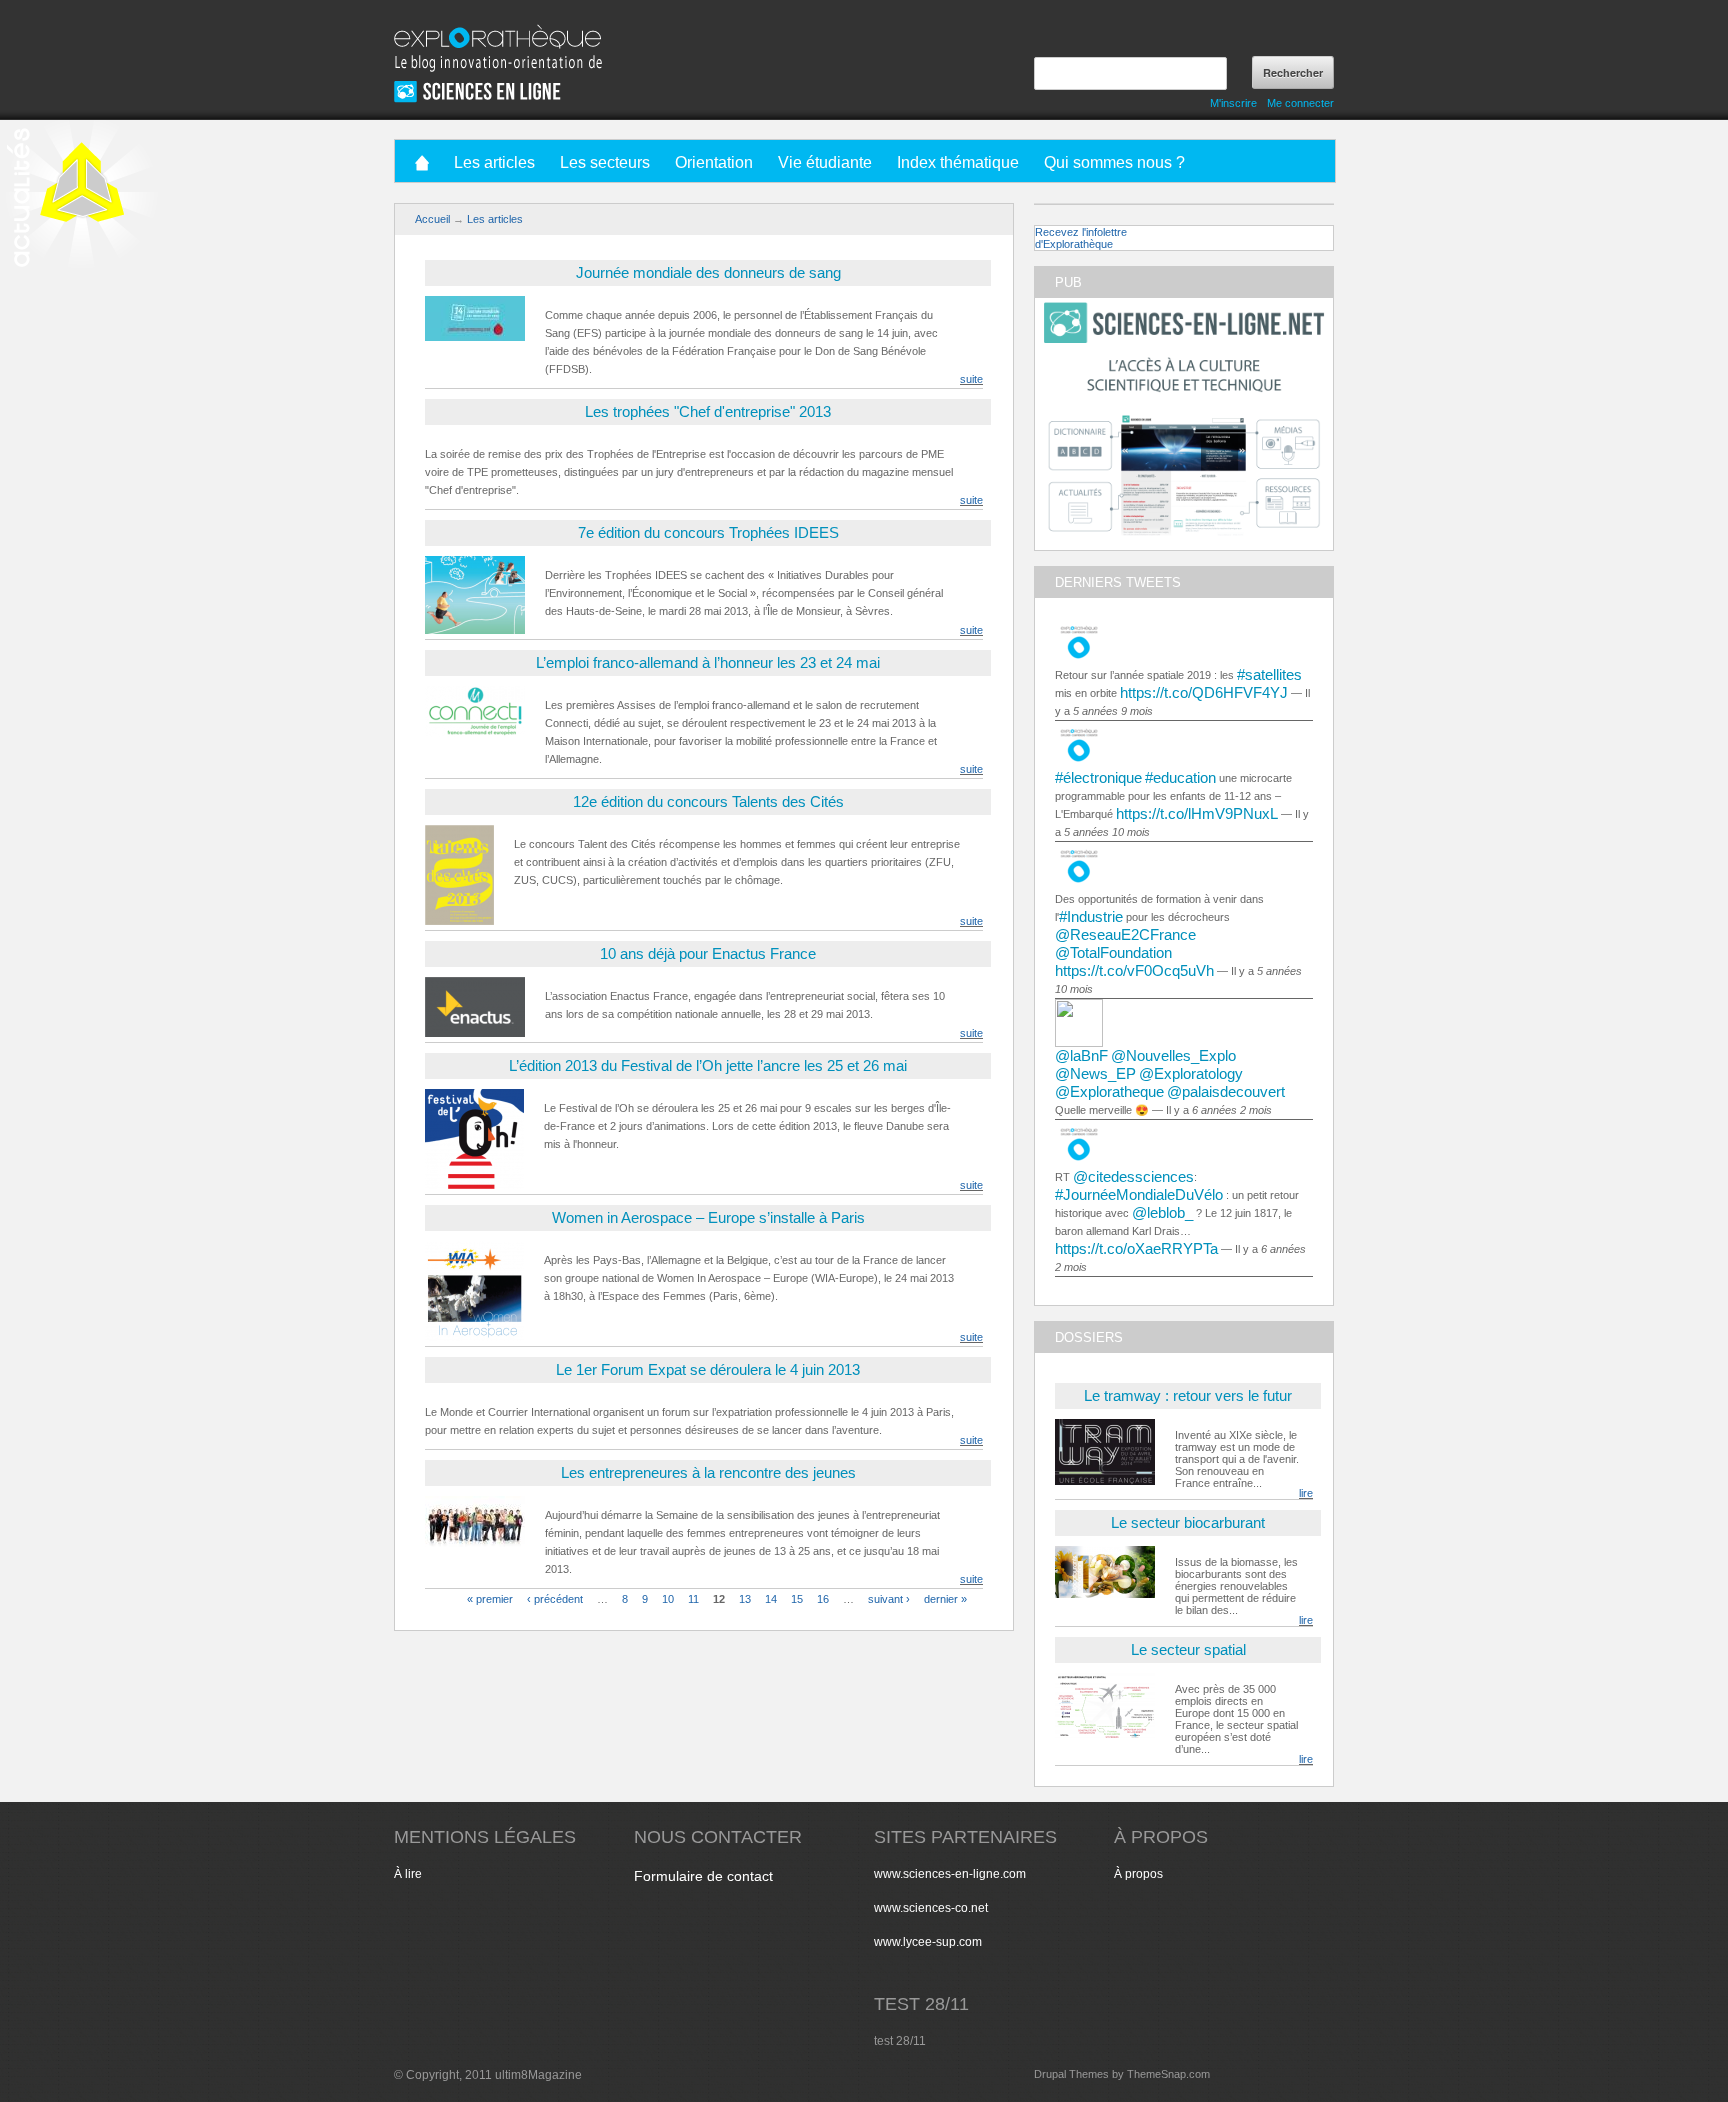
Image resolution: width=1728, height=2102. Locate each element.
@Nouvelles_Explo (1173, 1055)
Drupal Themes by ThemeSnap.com (1122, 2074)
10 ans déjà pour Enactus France (708, 953)
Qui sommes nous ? (1114, 162)
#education (1180, 777)
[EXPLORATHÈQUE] (498, 30)
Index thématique (958, 162)
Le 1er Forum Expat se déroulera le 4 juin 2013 (708, 1369)
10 (668, 1598)
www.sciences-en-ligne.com (950, 1874)
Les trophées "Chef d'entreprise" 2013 (708, 411)
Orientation (714, 162)
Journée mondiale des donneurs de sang (708, 272)
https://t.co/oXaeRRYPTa (1136, 1248)
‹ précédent (555, 1598)
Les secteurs (605, 162)
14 (771, 1598)
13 (745, 1598)
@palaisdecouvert (1226, 1091)
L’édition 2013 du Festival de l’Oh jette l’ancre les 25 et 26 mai (708, 1065)
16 (823, 1598)
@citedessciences (1133, 1176)
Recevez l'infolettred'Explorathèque (1081, 238)
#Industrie (1091, 916)
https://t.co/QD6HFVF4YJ (1204, 692)
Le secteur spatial (1188, 1649)
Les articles (494, 162)
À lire (408, 1874)
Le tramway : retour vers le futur (1188, 1395)
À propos (1138, 1874)
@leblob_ (1162, 1212)
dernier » (945, 1598)
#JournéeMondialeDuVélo (1139, 1194)
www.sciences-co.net (931, 1908)
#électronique (1098, 777)
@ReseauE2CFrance (1125, 934)
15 (797, 1598)
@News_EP (1095, 1073)
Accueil (432, 219)
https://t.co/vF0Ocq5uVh (1134, 970)
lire (1306, 1493)
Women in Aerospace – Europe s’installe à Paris (708, 1217)
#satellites (1269, 674)
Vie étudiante (825, 162)
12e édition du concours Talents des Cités (708, 801)
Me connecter (1300, 103)
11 (693, 1598)
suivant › (889, 1598)
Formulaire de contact (703, 1876)
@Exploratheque (1109, 1091)
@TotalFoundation (1113, 952)
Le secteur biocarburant (1188, 1522)
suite (971, 379)
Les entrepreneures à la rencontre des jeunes (708, 1472)
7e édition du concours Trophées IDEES (708, 532)
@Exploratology (1191, 1073)
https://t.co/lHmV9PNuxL (1197, 813)
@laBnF (1081, 1055)
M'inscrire (1233, 103)
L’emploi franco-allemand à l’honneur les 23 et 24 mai (708, 662)
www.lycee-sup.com (928, 1942)
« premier (490, 1598)
